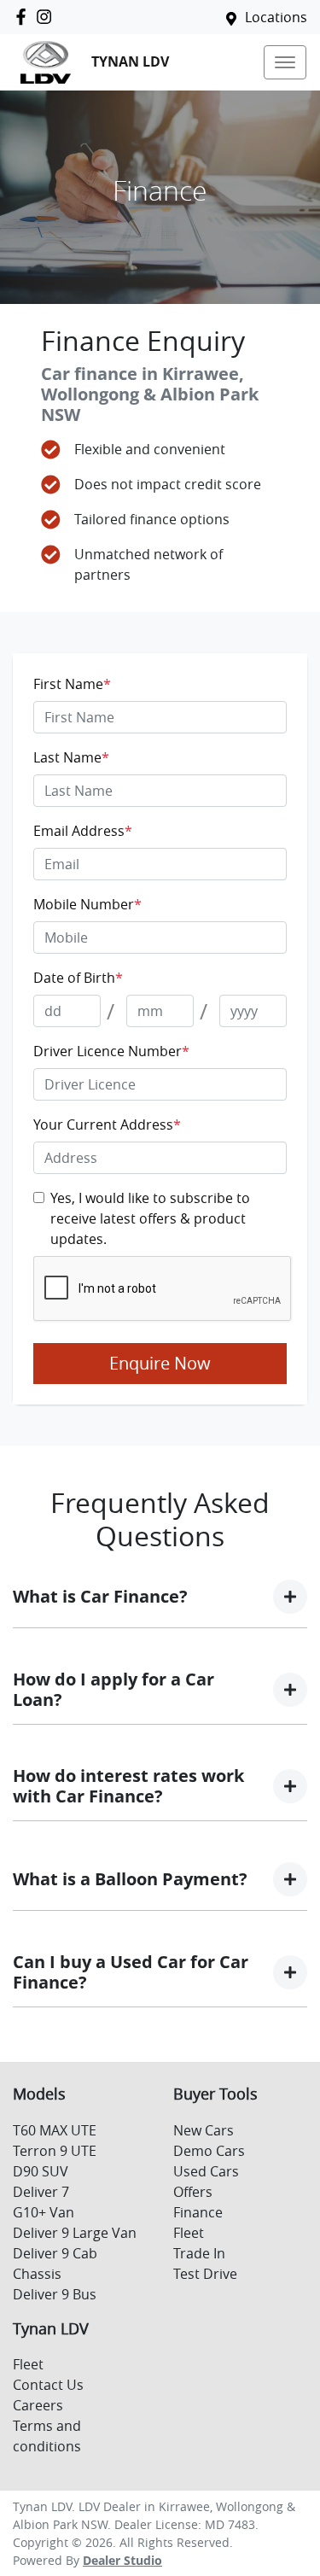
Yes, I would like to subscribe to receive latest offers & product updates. (150, 1218)
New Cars (204, 2130)
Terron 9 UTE (55, 2151)
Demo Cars (209, 2151)
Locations (276, 17)
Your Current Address (107, 1124)
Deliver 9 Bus (55, 2294)
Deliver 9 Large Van (75, 2233)
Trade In (199, 2253)
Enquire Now (160, 1363)
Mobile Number (87, 904)
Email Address (83, 831)
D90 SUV (41, 2171)
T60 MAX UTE (55, 2130)
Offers (193, 2192)
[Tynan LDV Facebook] (24, 17)
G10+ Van (44, 2212)
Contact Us (48, 2385)
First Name (72, 684)
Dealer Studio (122, 2560)
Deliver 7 (41, 2192)
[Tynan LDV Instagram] (47, 17)
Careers (38, 2405)
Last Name (71, 757)
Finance (198, 2212)
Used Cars (206, 2171)
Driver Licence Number (111, 1051)
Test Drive (205, 2274)
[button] (285, 62)
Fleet (189, 2233)
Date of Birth (78, 978)
